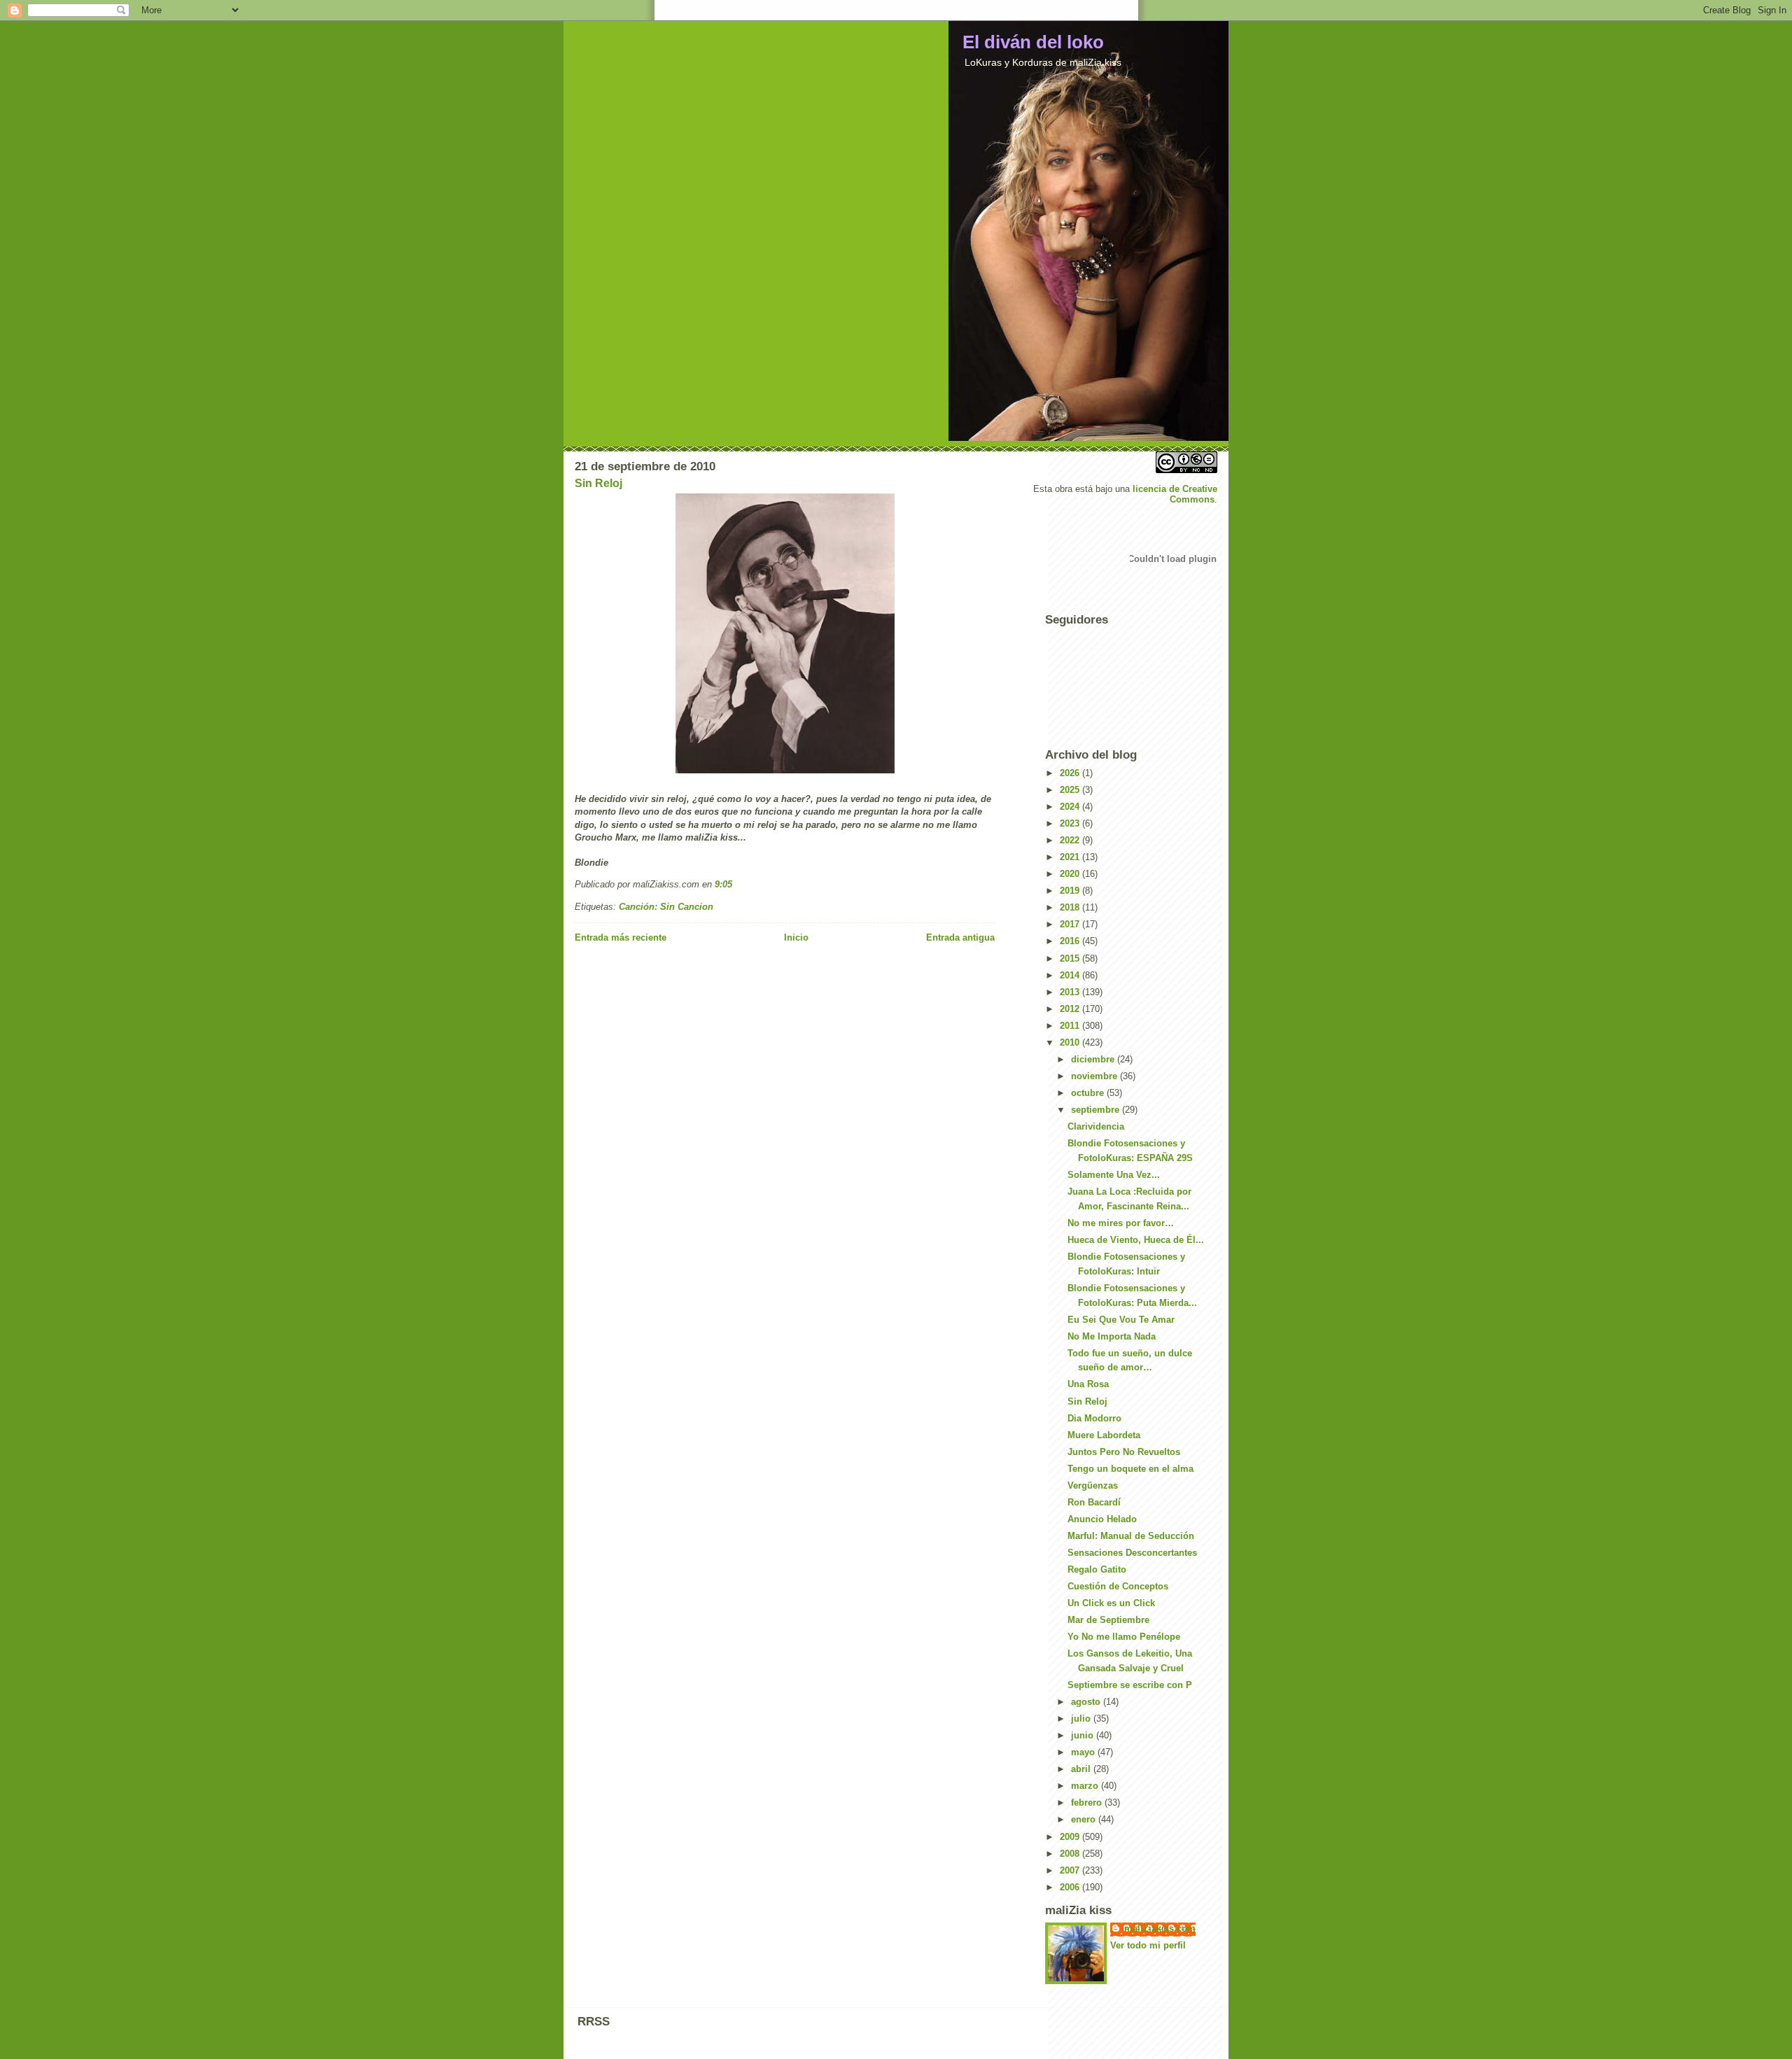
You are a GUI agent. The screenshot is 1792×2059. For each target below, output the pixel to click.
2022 (1071, 840)
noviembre (1095, 1076)
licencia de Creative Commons (1175, 494)
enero (1085, 1819)
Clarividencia (1096, 1126)
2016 (1071, 941)
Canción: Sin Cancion (666, 907)
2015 (1071, 958)
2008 (1071, 1854)
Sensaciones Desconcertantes (1132, 1553)
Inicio (796, 937)
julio (1082, 1719)
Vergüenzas (1093, 1485)
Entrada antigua (960, 937)
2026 (1071, 773)
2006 (1071, 1887)
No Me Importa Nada (1112, 1336)
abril (1082, 1769)
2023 (1071, 823)
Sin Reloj (598, 483)
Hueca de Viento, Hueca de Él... (1136, 1240)
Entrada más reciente (621, 937)
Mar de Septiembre (1108, 1620)
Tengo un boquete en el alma (1130, 1469)
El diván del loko (1033, 42)
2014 (1071, 975)
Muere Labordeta (1104, 1435)
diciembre (1094, 1059)
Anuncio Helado (1102, 1519)
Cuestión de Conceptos (1118, 1586)
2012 (1071, 1009)
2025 (1071, 790)
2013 (1071, 992)
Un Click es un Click (1111, 1603)
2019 (1071, 891)
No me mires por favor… (1121, 1223)
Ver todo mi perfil (1148, 1945)
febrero (1088, 1802)
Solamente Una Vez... (1114, 1175)
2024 (1071, 807)
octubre (1089, 1093)
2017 (1071, 924)
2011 (1071, 1026)
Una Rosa (1088, 1384)
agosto (1087, 1702)
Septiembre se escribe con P (1130, 1685)
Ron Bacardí (1094, 1502)
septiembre (1097, 1110)
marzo (1086, 1786)
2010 (1071, 1042)
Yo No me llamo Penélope (1124, 1637)
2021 (1071, 857)
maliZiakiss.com (1160, 1928)
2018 (1071, 907)
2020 (1071, 874)
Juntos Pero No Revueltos (1124, 1452)
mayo (1084, 1752)
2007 (1071, 1870)
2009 (1071, 1837)
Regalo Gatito (1097, 1569)
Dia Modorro (1094, 1418)
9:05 (723, 884)
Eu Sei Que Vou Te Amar (1121, 1320)
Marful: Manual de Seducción (1131, 1536)
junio (1084, 1735)
